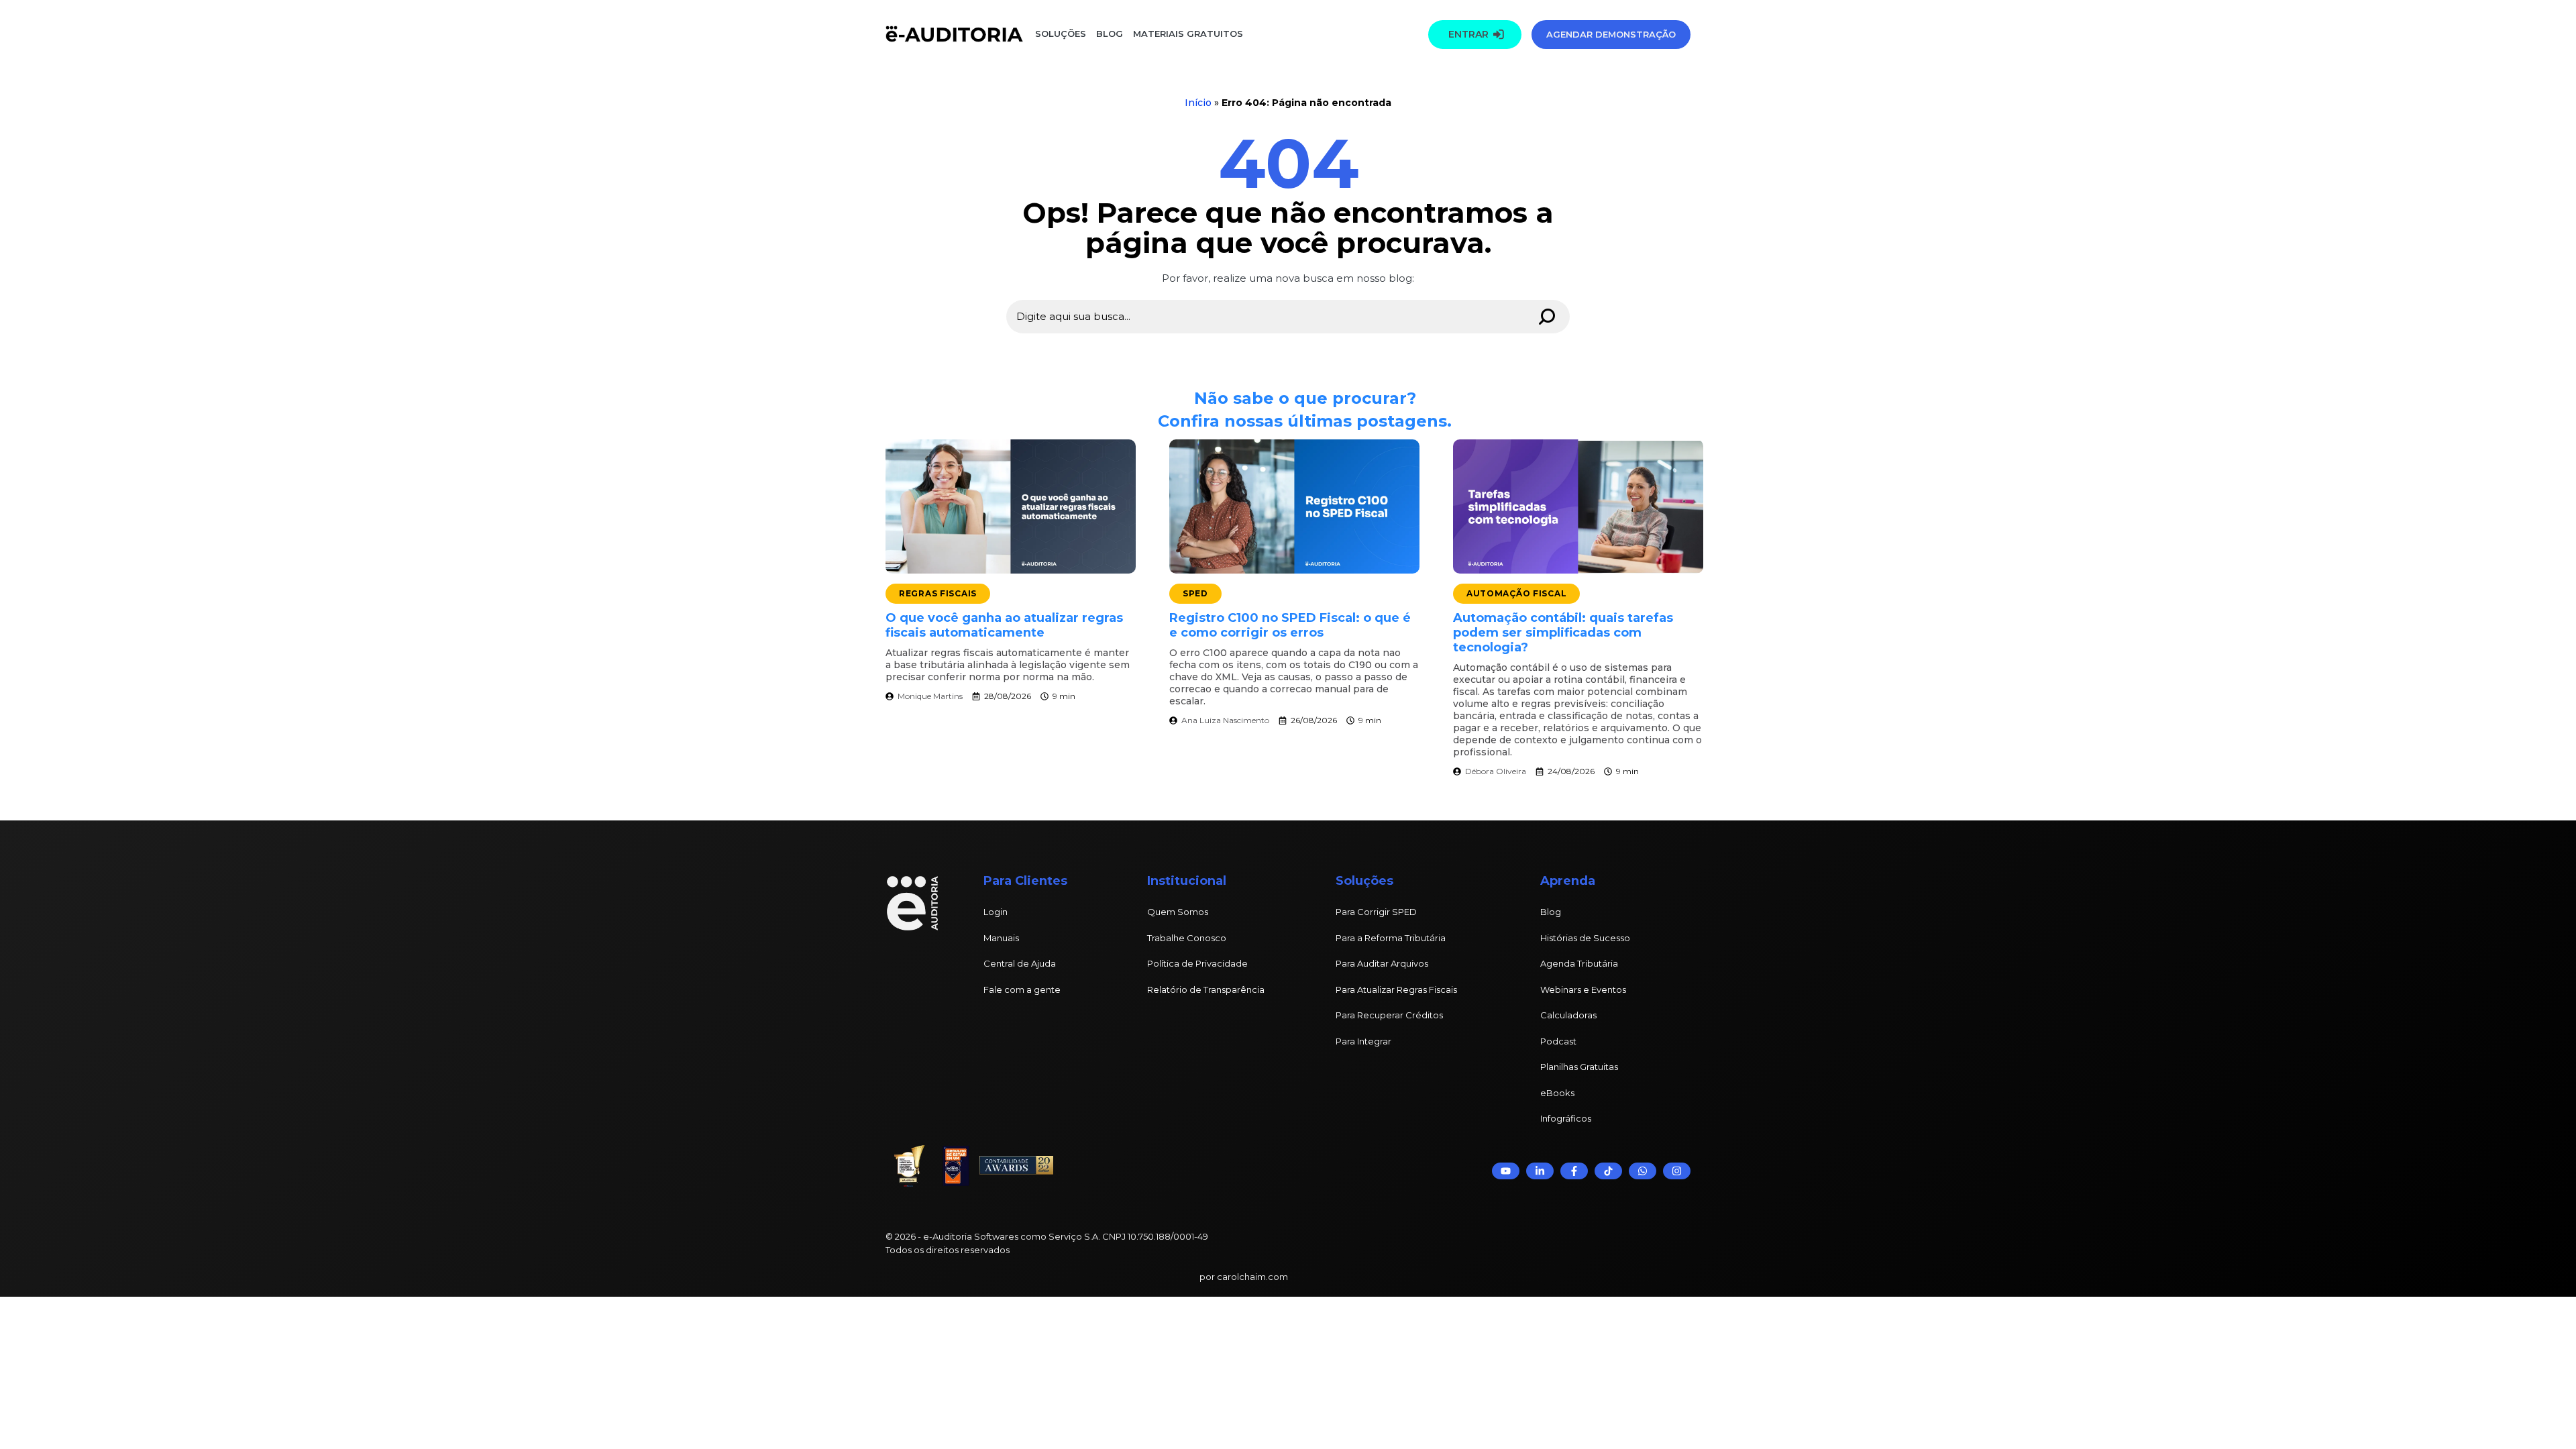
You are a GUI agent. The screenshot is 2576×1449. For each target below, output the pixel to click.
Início (1198, 103)
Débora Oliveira (1496, 771)
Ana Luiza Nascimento (1225, 720)
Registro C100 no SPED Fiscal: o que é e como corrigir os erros (1290, 625)
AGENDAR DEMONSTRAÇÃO (1611, 34)
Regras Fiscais (938, 593)
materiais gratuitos (1187, 34)
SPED (1195, 593)
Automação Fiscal (1517, 593)
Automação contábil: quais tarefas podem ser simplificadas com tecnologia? (1563, 633)
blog (1110, 34)
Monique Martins (930, 696)
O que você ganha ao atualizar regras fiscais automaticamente (1004, 625)
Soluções (1061, 34)
